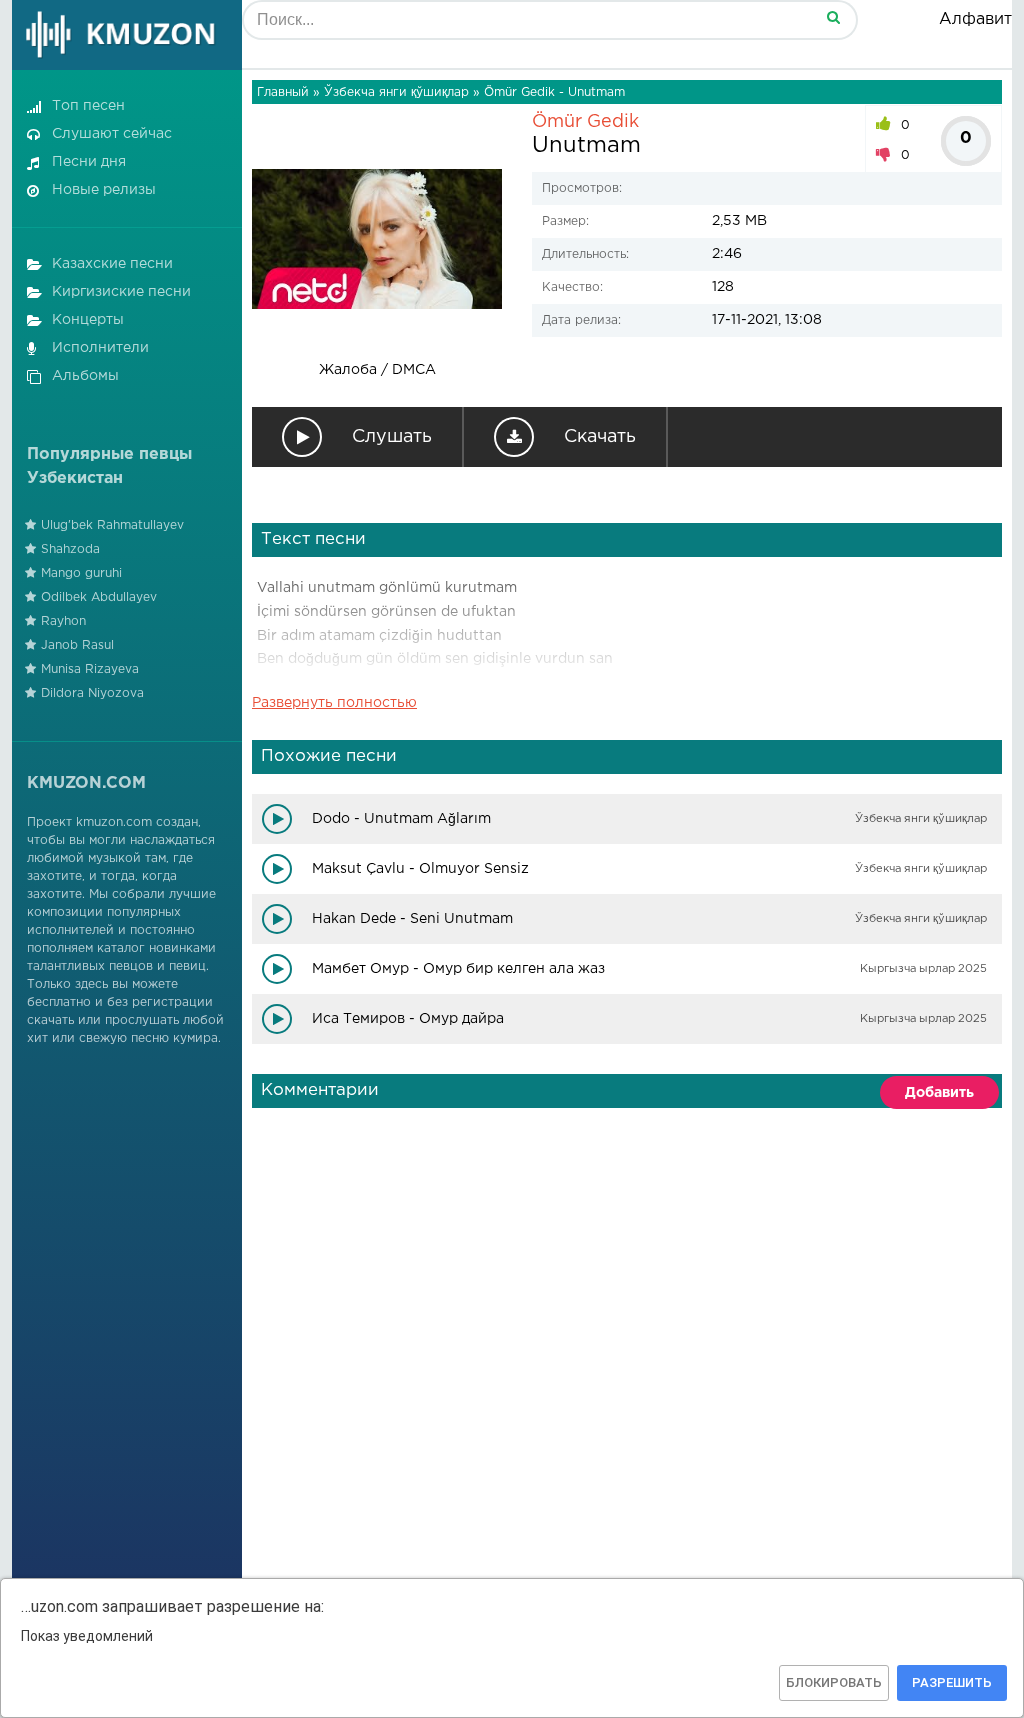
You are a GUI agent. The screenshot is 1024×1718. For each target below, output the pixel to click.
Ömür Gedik (585, 122)
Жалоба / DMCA (377, 370)
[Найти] (833, 16)
